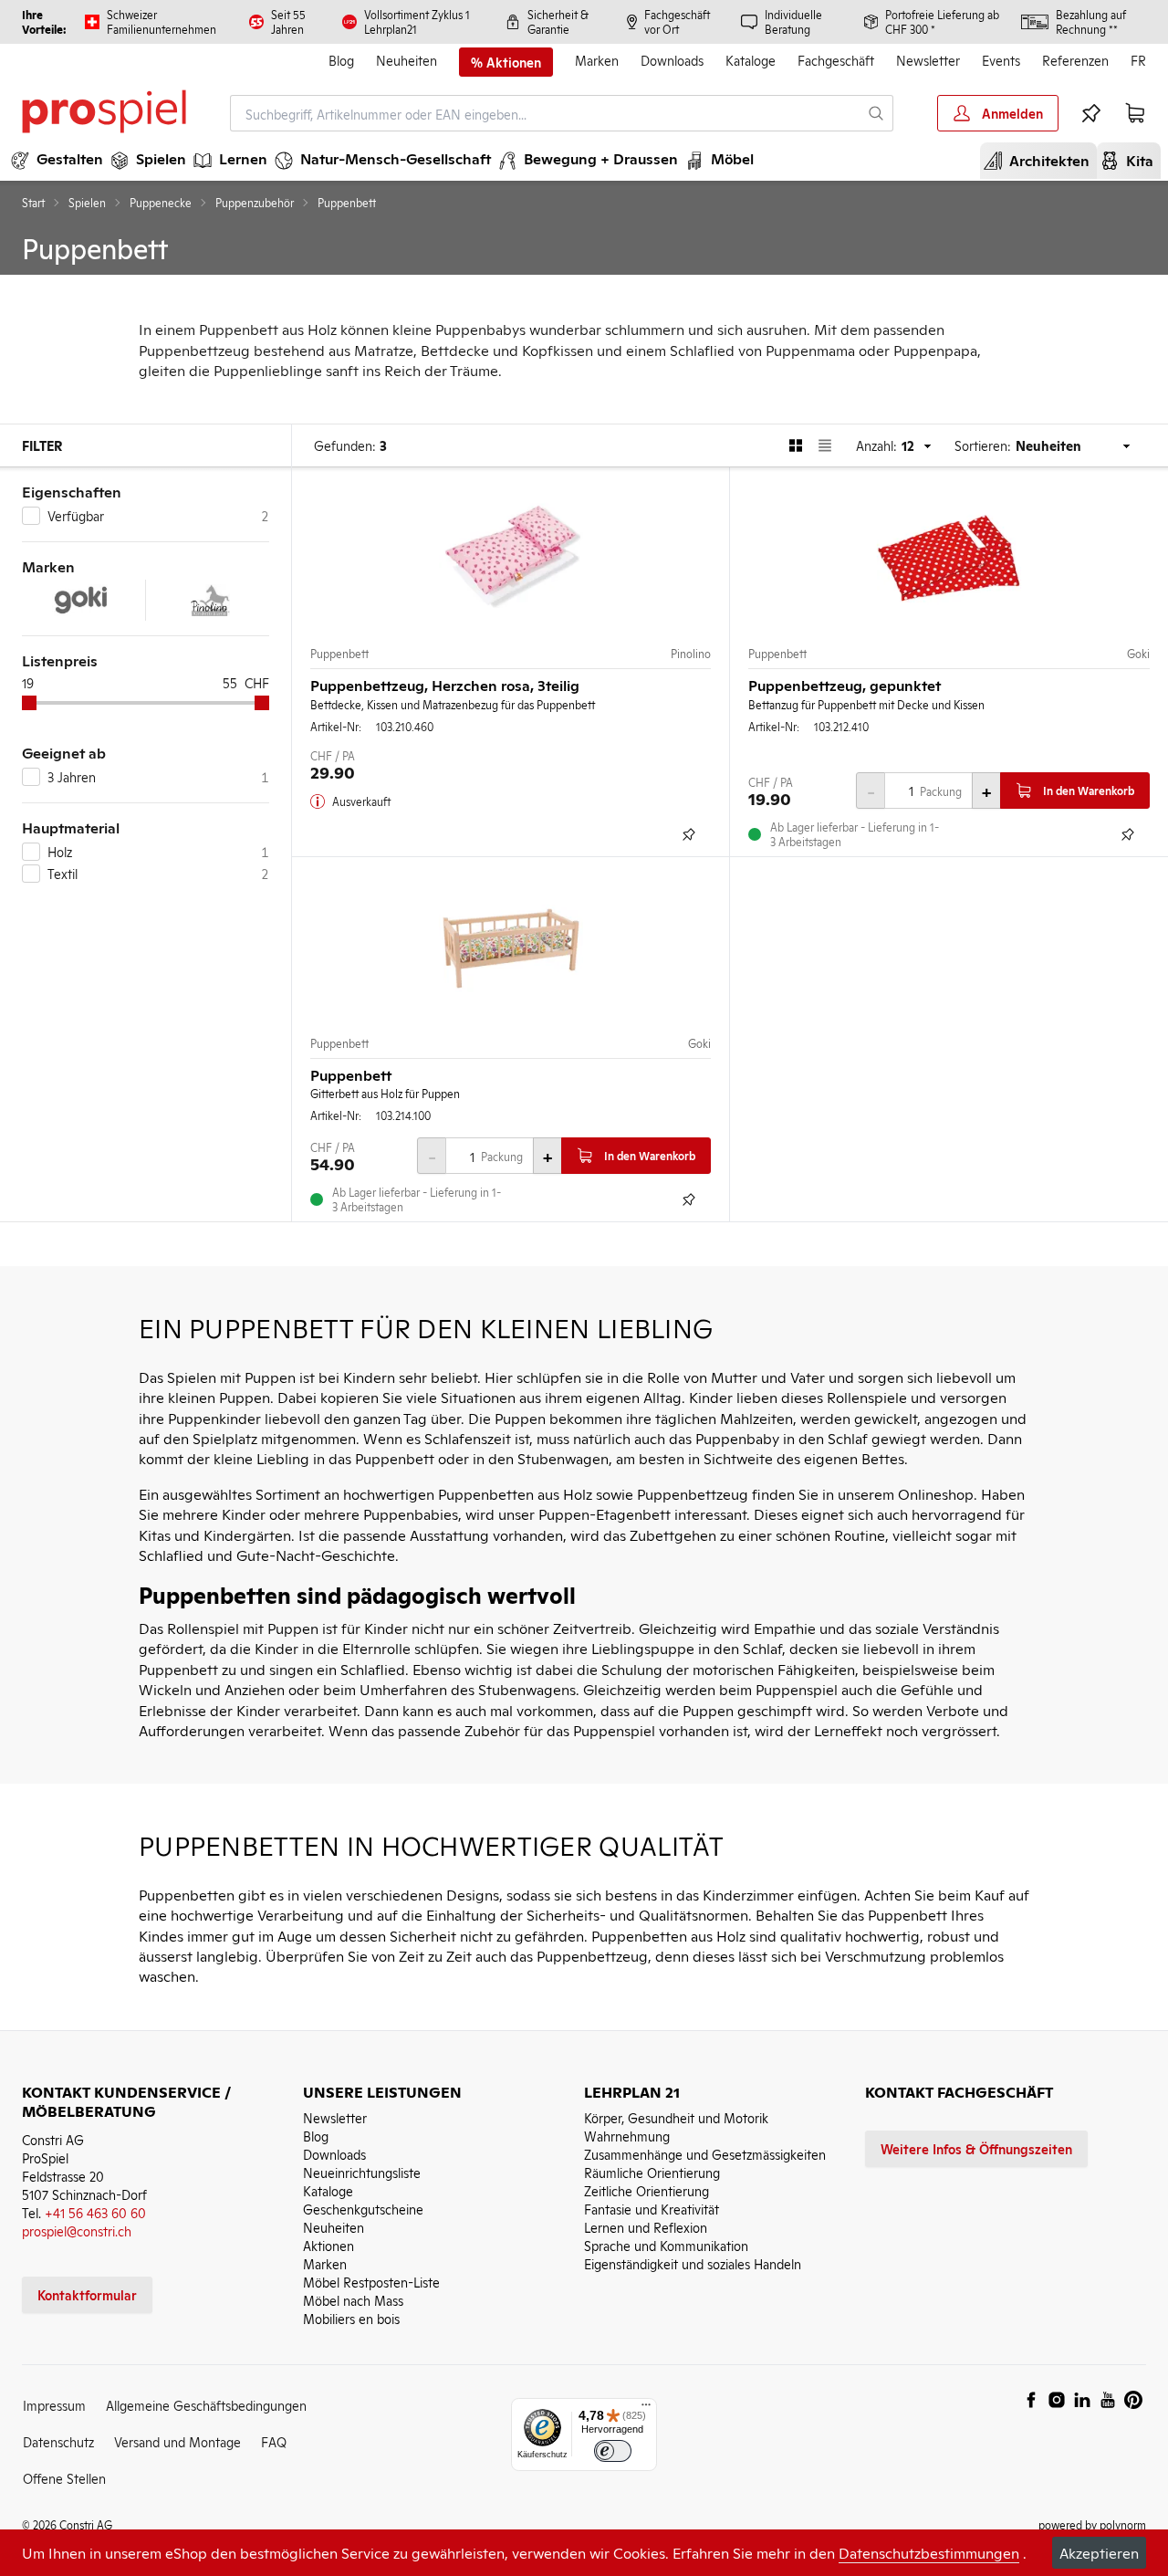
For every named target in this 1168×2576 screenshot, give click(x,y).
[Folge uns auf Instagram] (1057, 2400)
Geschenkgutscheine (363, 2209)
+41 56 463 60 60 (95, 2212)
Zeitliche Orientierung (647, 2190)
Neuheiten (407, 60)
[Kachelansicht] (796, 445)
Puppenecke (161, 203)
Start (33, 203)
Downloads (672, 60)
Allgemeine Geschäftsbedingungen (206, 2405)
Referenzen (1075, 60)
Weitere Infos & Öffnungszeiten (976, 2148)
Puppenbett (339, 654)
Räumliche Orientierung (652, 2172)
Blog (341, 60)
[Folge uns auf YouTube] (1108, 2400)
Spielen (87, 203)
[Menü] (646, 2409)
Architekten (1042, 160)
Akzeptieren (1099, 2552)
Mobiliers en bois (351, 2318)
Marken (597, 60)
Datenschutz (58, 2441)
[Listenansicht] (825, 445)
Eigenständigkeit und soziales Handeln (693, 2263)
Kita (1132, 160)
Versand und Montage (177, 2441)
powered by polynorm (1092, 2524)
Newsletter (928, 60)
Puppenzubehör (255, 203)
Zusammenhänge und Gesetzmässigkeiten (705, 2154)
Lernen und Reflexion (646, 2227)
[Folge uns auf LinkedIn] (1082, 2400)
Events (1001, 60)
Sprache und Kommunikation (666, 2245)
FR (1138, 60)
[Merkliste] (1091, 113)
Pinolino (691, 654)
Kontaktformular (87, 2294)
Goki (1138, 654)
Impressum (54, 2405)
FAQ (274, 2441)
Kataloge (751, 60)
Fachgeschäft (836, 60)
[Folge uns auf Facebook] (1031, 2400)
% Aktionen (506, 62)
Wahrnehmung (627, 2136)
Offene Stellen (64, 2478)
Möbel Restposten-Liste (371, 2282)
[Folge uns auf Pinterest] (1133, 2400)
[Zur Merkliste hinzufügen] (689, 834)
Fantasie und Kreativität (652, 2209)
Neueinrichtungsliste (362, 2172)
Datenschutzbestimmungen (929, 2552)
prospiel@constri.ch (77, 2230)
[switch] (613, 2451)
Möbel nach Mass (353, 2300)
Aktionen (328, 2245)
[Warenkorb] (1135, 113)
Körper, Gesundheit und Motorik (676, 2117)
